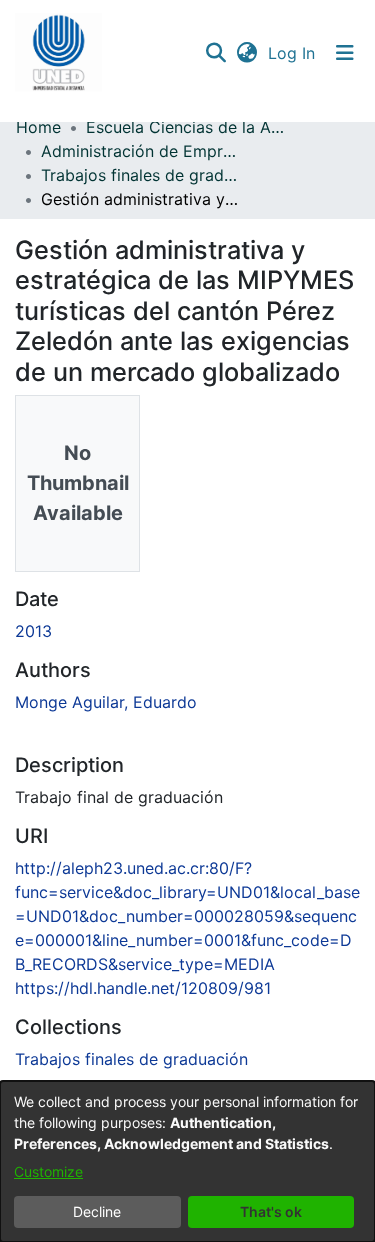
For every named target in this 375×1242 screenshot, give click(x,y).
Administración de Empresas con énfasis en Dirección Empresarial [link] (141, 151)
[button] (58, 53)
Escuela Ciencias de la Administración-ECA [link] (186, 127)
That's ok (271, 1211)
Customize (48, 1171)
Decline (97, 1211)
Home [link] (38, 127)
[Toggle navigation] (345, 53)
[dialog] (187, 1161)
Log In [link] (292, 53)
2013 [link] (33, 631)
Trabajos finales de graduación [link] (141, 175)
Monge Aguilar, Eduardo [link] (106, 702)
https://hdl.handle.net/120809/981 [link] (143, 988)
